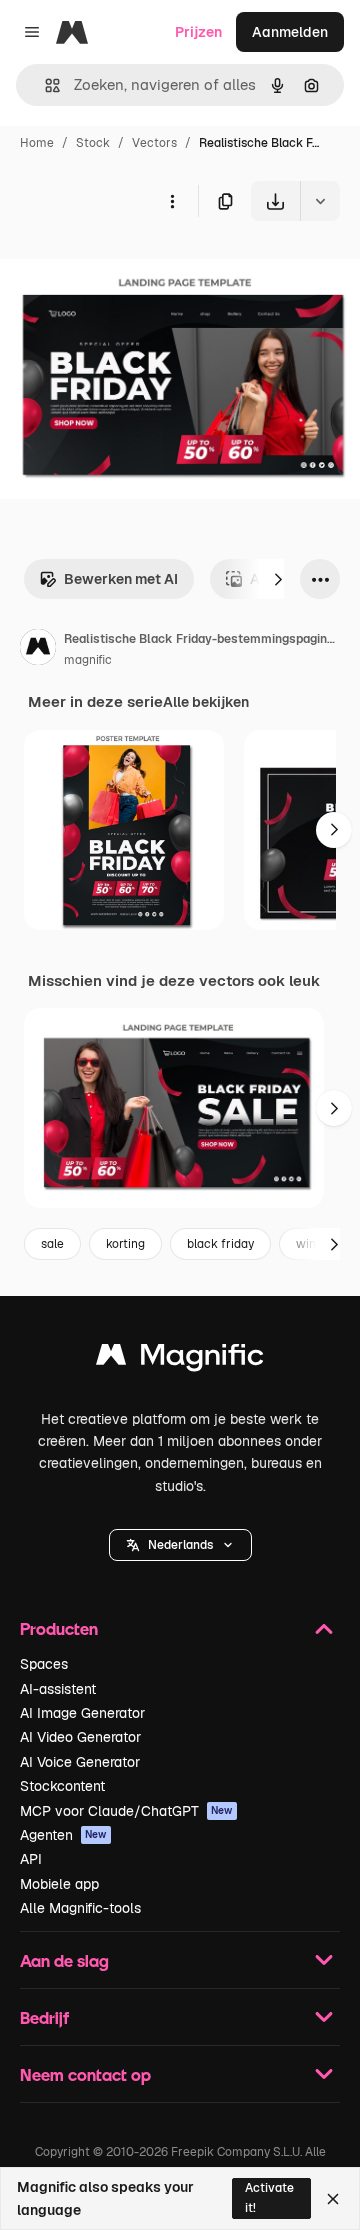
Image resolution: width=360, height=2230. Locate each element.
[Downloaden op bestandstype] (320, 201)
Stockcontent (62, 1786)
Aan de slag (64, 1960)
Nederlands (180, 1545)
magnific (88, 660)
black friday (220, 1244)
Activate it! (269, 2197)
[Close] (333, 2199)
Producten (59, 1628)
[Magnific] (180, 1359)
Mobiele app (59, 1884)
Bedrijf (44, 2017)
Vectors (154, 143)
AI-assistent (58, 1689)
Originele (131, 267)
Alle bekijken (206, 702)
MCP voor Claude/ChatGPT (126, 1811)
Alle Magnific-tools (80, 1908)
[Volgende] (278, 579)
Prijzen (198, 32)
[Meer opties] (172, 201)
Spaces (44, 1664)
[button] (180, 1545)
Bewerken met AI (121, 579)
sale (52, 1244)
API (31, 1859)
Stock (93, 143)
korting (125, 1244)
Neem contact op (85, 2074)
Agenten (63, 1835)
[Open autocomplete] (44, 85)
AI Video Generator (80, 1737)
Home (37, 143)
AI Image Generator (82, 1713)
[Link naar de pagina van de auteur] (38, 650)
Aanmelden (290, 32)
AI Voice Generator (80, 1762)
